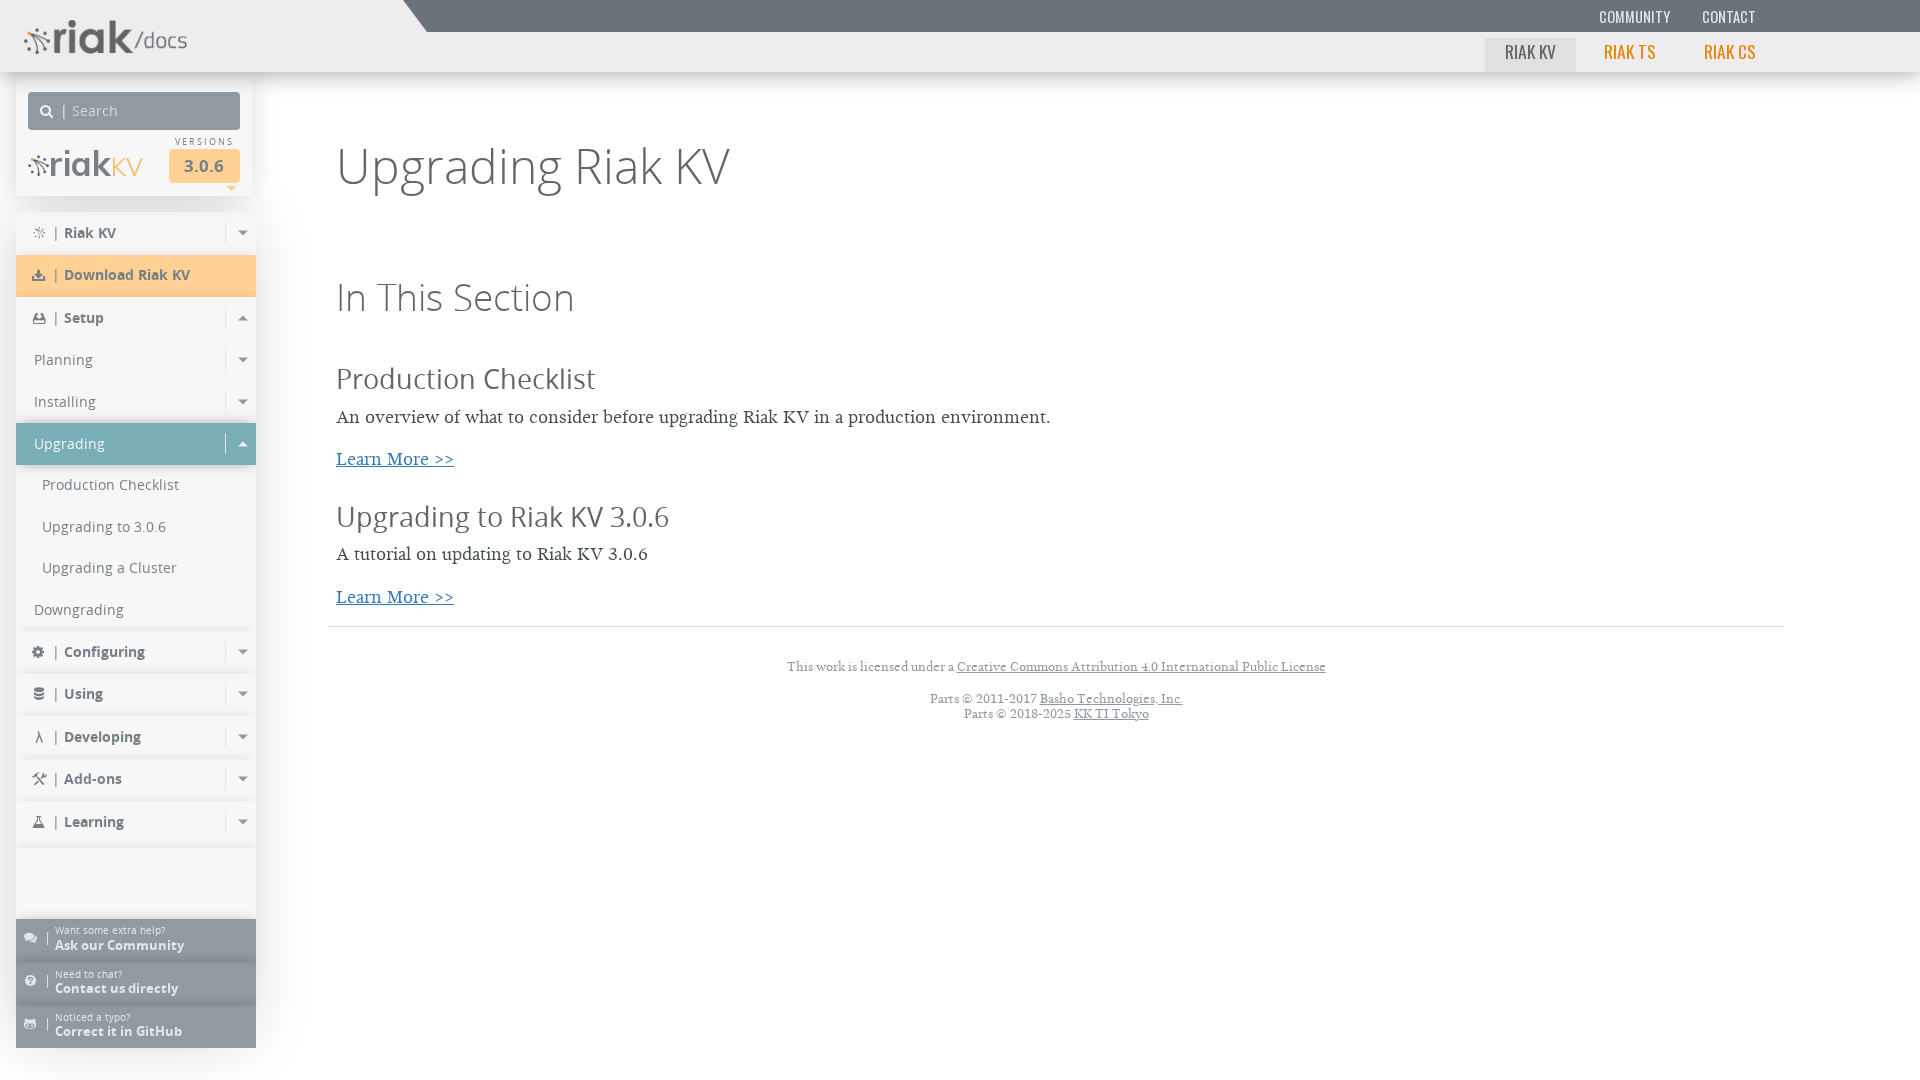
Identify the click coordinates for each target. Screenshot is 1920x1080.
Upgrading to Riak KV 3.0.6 (502, 516)
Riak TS (1630, 51)
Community (1634, 16)
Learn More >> (395, 459)
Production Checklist (466, 378)
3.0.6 (204, 165)
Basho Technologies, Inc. (1111, 698)
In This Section (455, 297)
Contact (1729, 16)
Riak (96, 163)
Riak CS (1730, 51)
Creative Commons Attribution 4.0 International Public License (1141, 666)
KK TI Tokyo (1111, 713)
